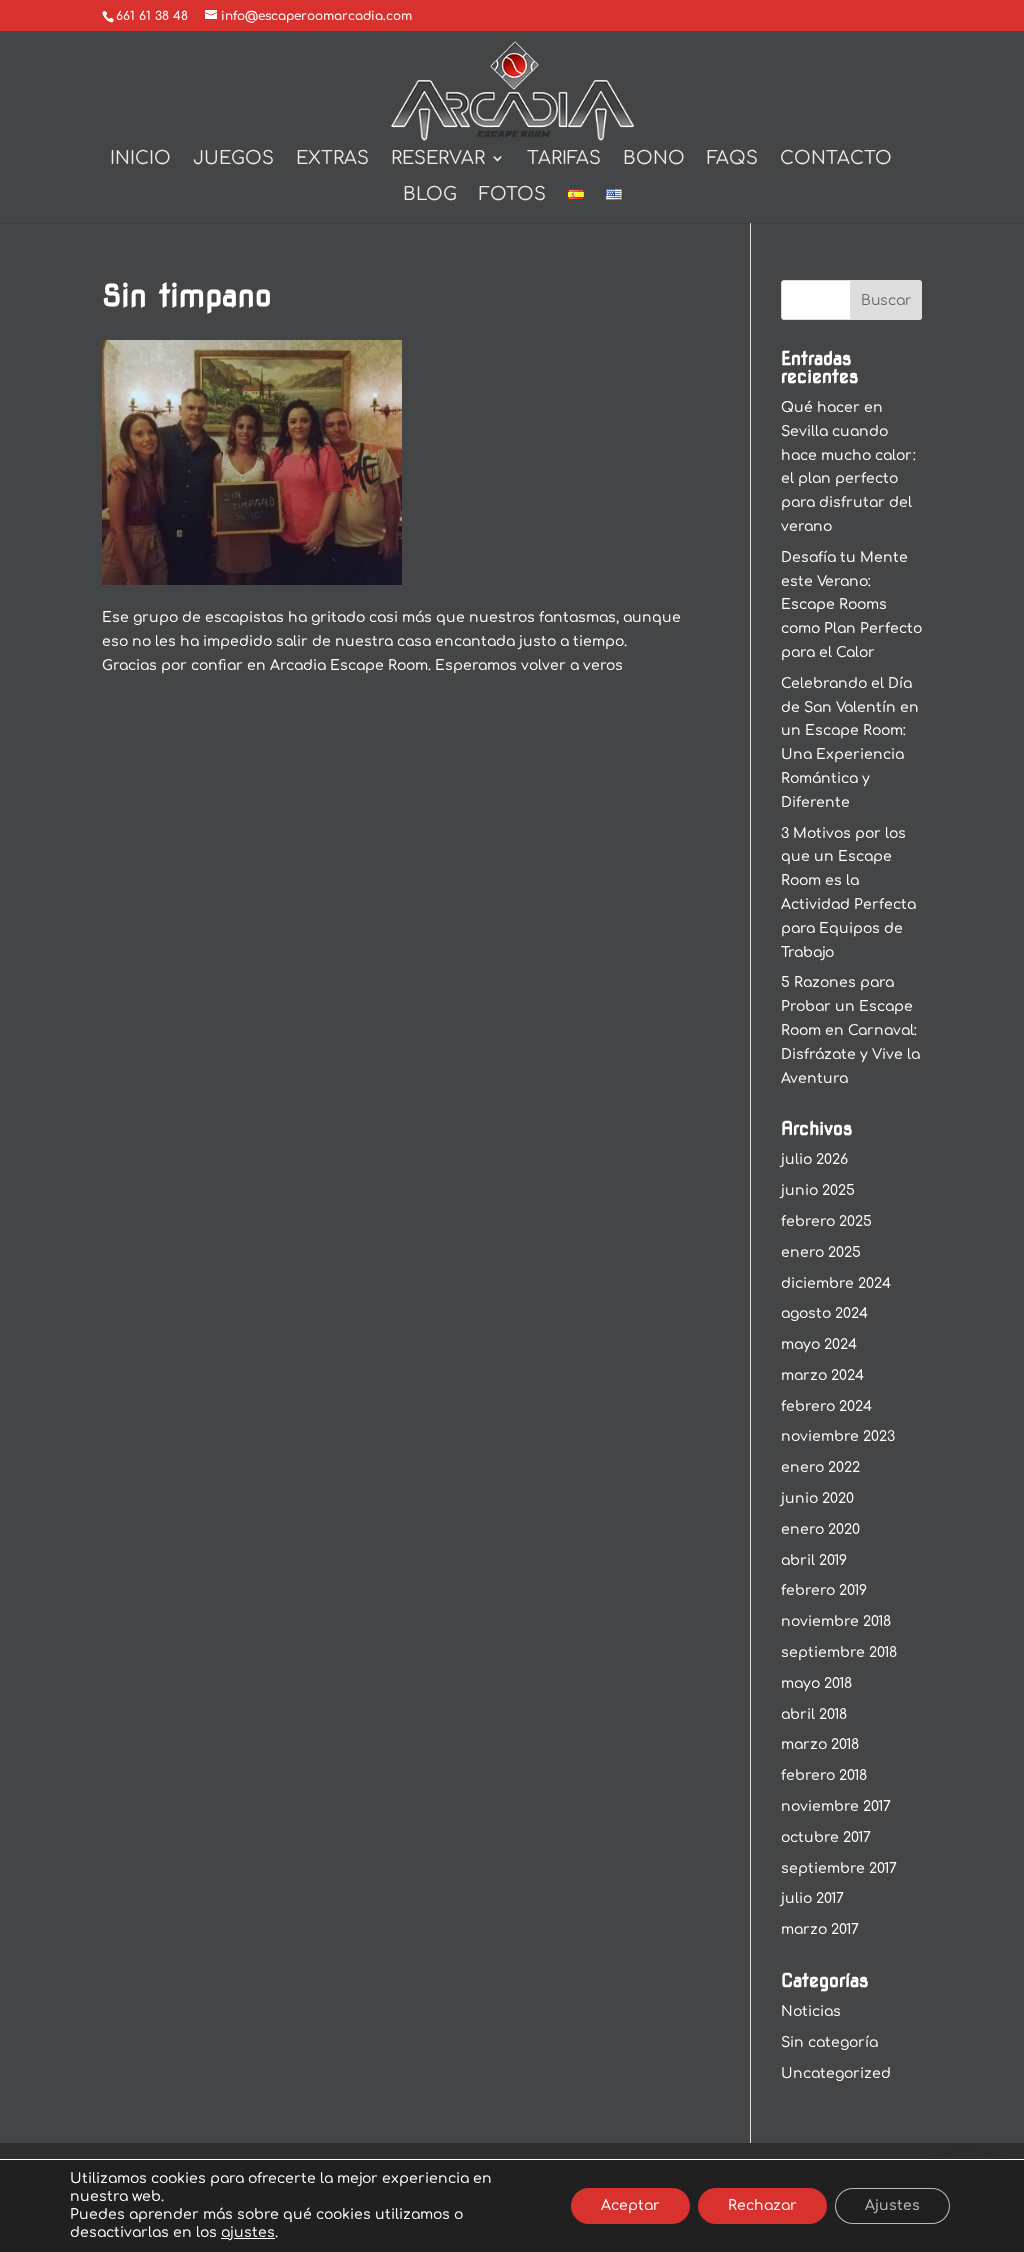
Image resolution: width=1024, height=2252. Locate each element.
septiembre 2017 (839, 1868)
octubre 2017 (826, 1837)
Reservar (438, 159)
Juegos (233, 159)
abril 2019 (814, 1560)
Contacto (836, 159)
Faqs (732, 159)
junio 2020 (817, 1498)
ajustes (248, 2232)
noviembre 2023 (838, 1436)
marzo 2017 (820, 1929)
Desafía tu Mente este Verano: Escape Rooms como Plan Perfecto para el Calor (851, 605)
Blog (430, 195)
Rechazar (762, 2205)
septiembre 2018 (839, 1652)
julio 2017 (812, 1898)
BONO (654, 159)
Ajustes (892, 2205)
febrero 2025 (826, 1221)
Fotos (512, 195)
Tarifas (564, 159)
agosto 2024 (824, 1313)
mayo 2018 (816, 1683)
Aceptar (630, 2205)
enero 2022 (820, 1467)
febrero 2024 (826, 1406)
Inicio (140, 159)
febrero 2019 (824, 1590)
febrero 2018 (824, 1775)
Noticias (811, 2011)
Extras (332, 159)
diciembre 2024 (836, 1283)
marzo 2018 (820, 1744)
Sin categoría (829, 2042)
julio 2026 (814, 1159)
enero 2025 (821, 1252)
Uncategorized (836, 2073)
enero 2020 (820, 1529)
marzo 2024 (822, 1375)
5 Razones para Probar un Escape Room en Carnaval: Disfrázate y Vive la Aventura (850, 1030)
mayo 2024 (819, 1344)
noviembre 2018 (836, 1621)
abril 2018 (814, 1714)
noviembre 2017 (836, 1806)
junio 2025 (818, 1190)
